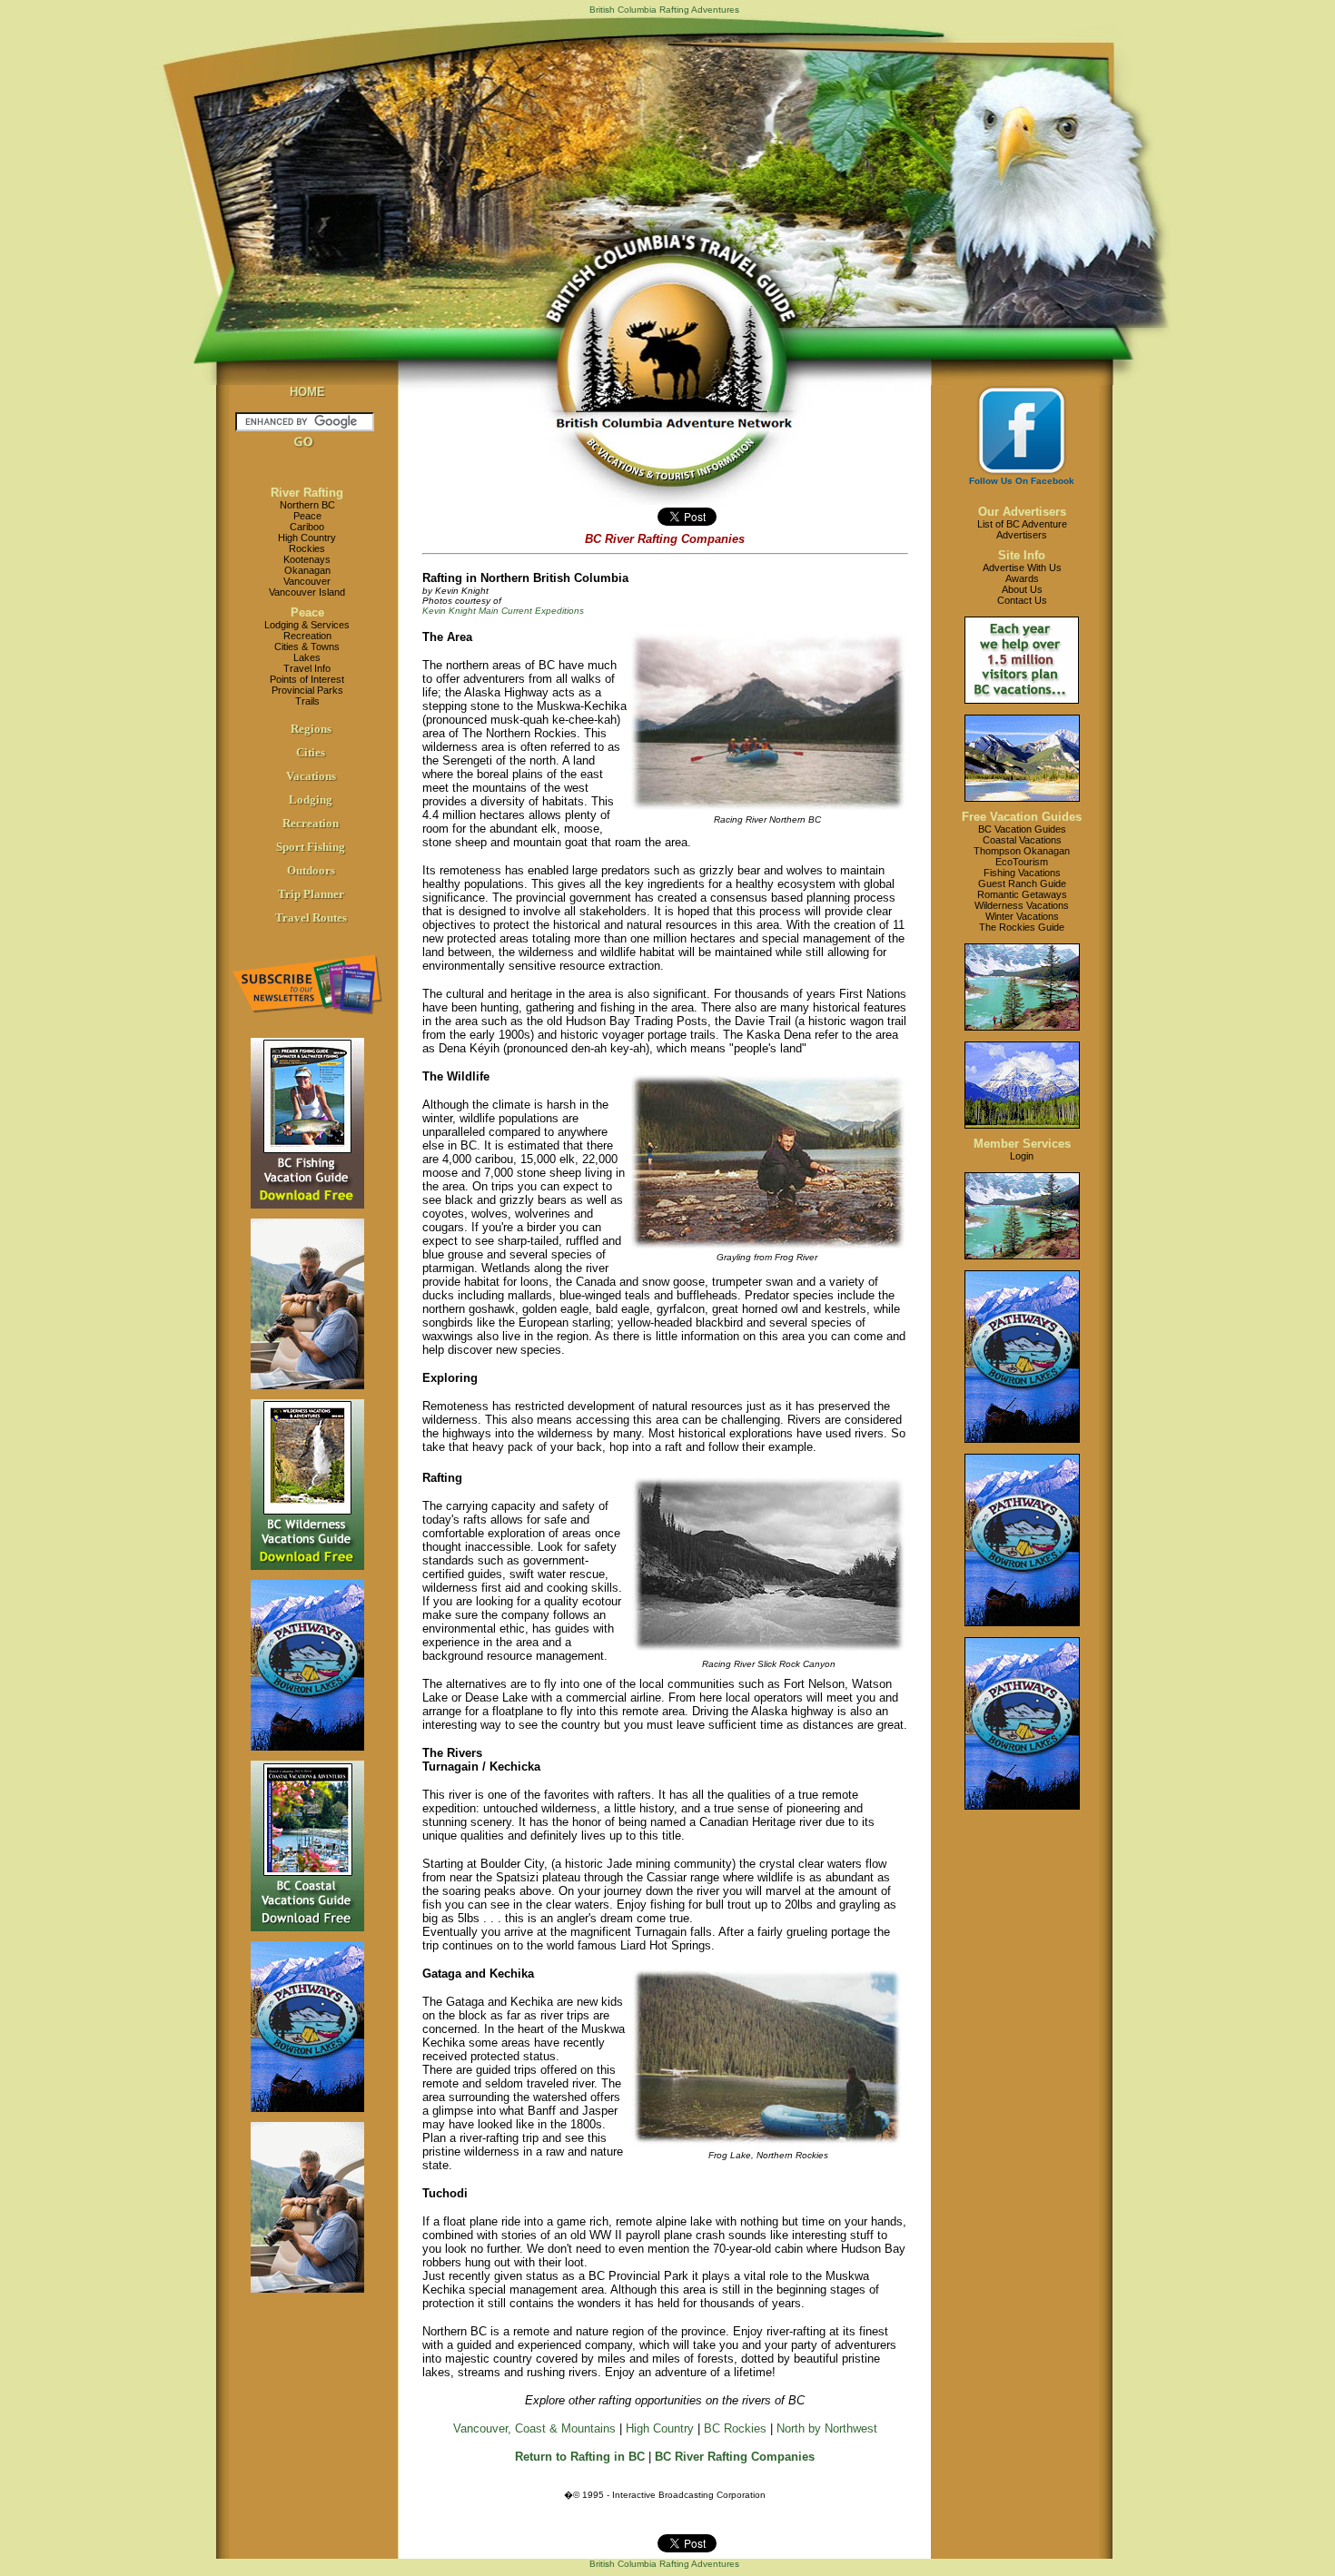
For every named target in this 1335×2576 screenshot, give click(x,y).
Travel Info (307, 668)
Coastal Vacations (1022, 840)
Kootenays (307, 559)
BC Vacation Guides (1022, 829)
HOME (307, 392)
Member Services (1022, 1144)
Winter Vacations (1022, 916)
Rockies (307, 548)
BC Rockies (735, 2428)
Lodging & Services (307, 625)
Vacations (311, 776)
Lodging (311, 799)
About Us (1022, 589)
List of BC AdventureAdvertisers (1022, 529)
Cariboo (307, 527)
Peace (307, 516)
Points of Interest (307, 679)
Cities (311, 752)
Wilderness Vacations (1022, 905)
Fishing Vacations (1022, 873)
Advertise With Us (1022, 568)
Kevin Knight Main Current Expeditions (503, 611)
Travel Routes (311, 918)
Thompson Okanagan (1022, 851)
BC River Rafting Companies (735, 2457)
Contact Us (1022, 600)
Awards (1022, 578)
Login (1022, 1156)
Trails (307, 701)
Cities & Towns (307, 646)
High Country (307, 538)
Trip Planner (311, 894)
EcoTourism (1022, 862)
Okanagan (307, 570)
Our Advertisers (1022, 512)
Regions (311, 729)
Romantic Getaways (1022, 894)
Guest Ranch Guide (1022, 883)
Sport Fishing (311, 847)
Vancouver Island (307, 592)
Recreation (307, 636)
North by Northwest (827, 2428)
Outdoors (311, 870)
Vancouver (307, 581)
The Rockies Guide (1022, 927)
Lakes (307, 657)
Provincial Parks (307, 690)
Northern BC (307, 505)
